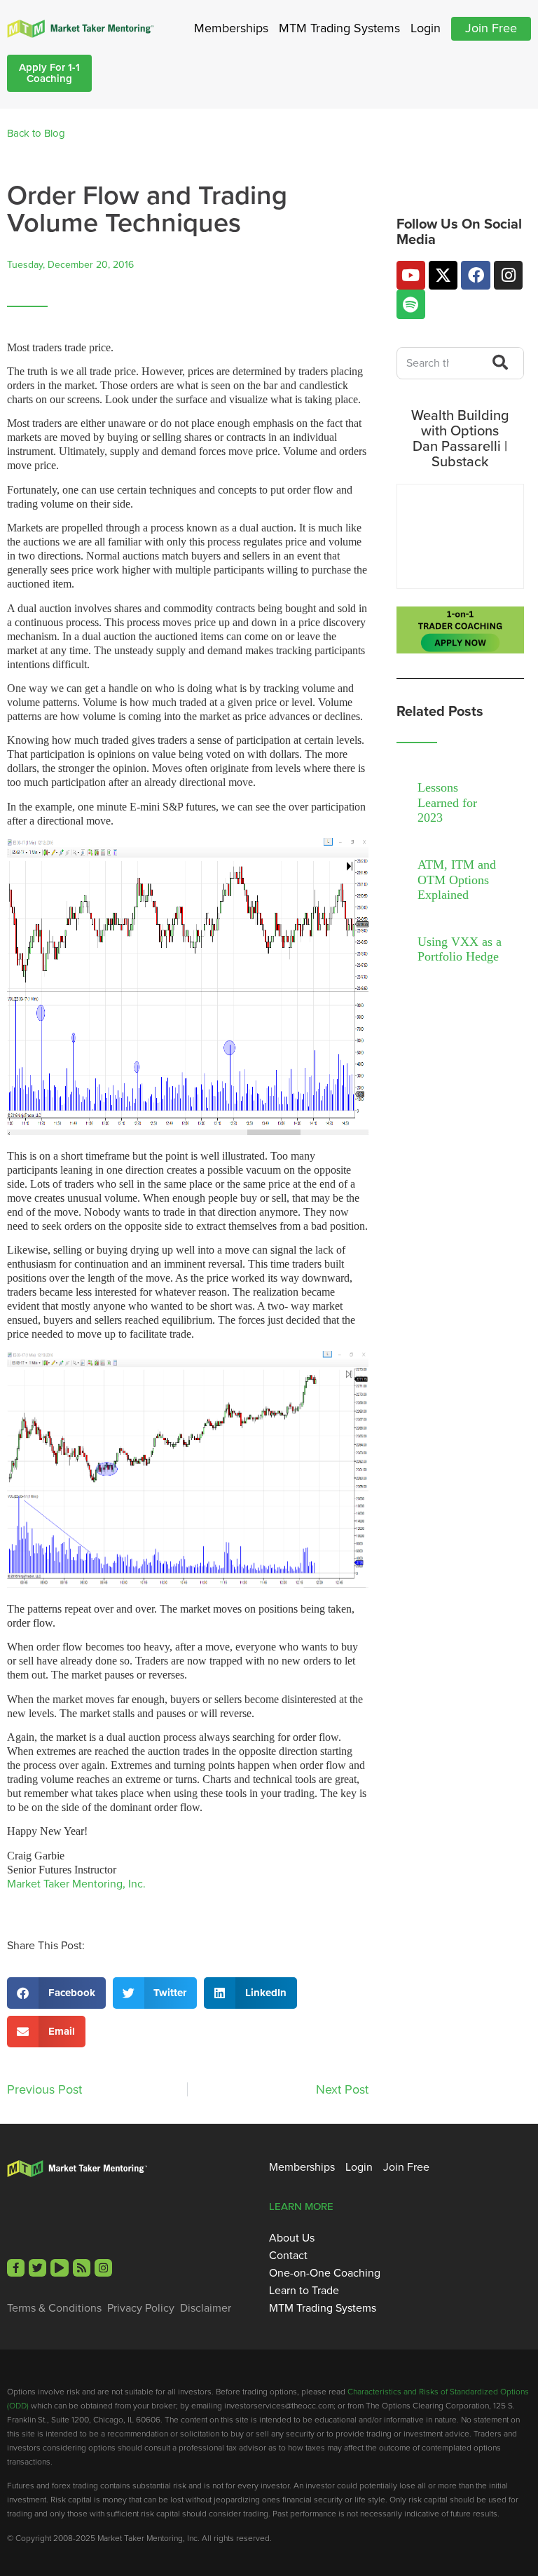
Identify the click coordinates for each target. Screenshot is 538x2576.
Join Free (491, 28)
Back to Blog (36, 133)
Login (426, 28)
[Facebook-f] (16, 2268)
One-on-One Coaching (325, 2273)
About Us (292, 2238)
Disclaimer (206, 2308)
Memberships (231, 28)
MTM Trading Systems (339, 28)
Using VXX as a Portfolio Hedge (460, 949)
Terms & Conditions (54, 2308)
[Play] (59, 2268)
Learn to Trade (304, 2291)
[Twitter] (37, 2268)
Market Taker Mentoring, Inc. (76, 1884)
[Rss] (82, 2268)
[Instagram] (508, 275)
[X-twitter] (443, 275)
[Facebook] (475, 275)
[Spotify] (411, 304)
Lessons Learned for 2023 (447, 802)
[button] (56, 1993)
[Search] (496, 363)
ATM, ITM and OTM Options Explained (457, 880)
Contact (288, 2256)
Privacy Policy (141, 2308)
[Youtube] (411, 275)
